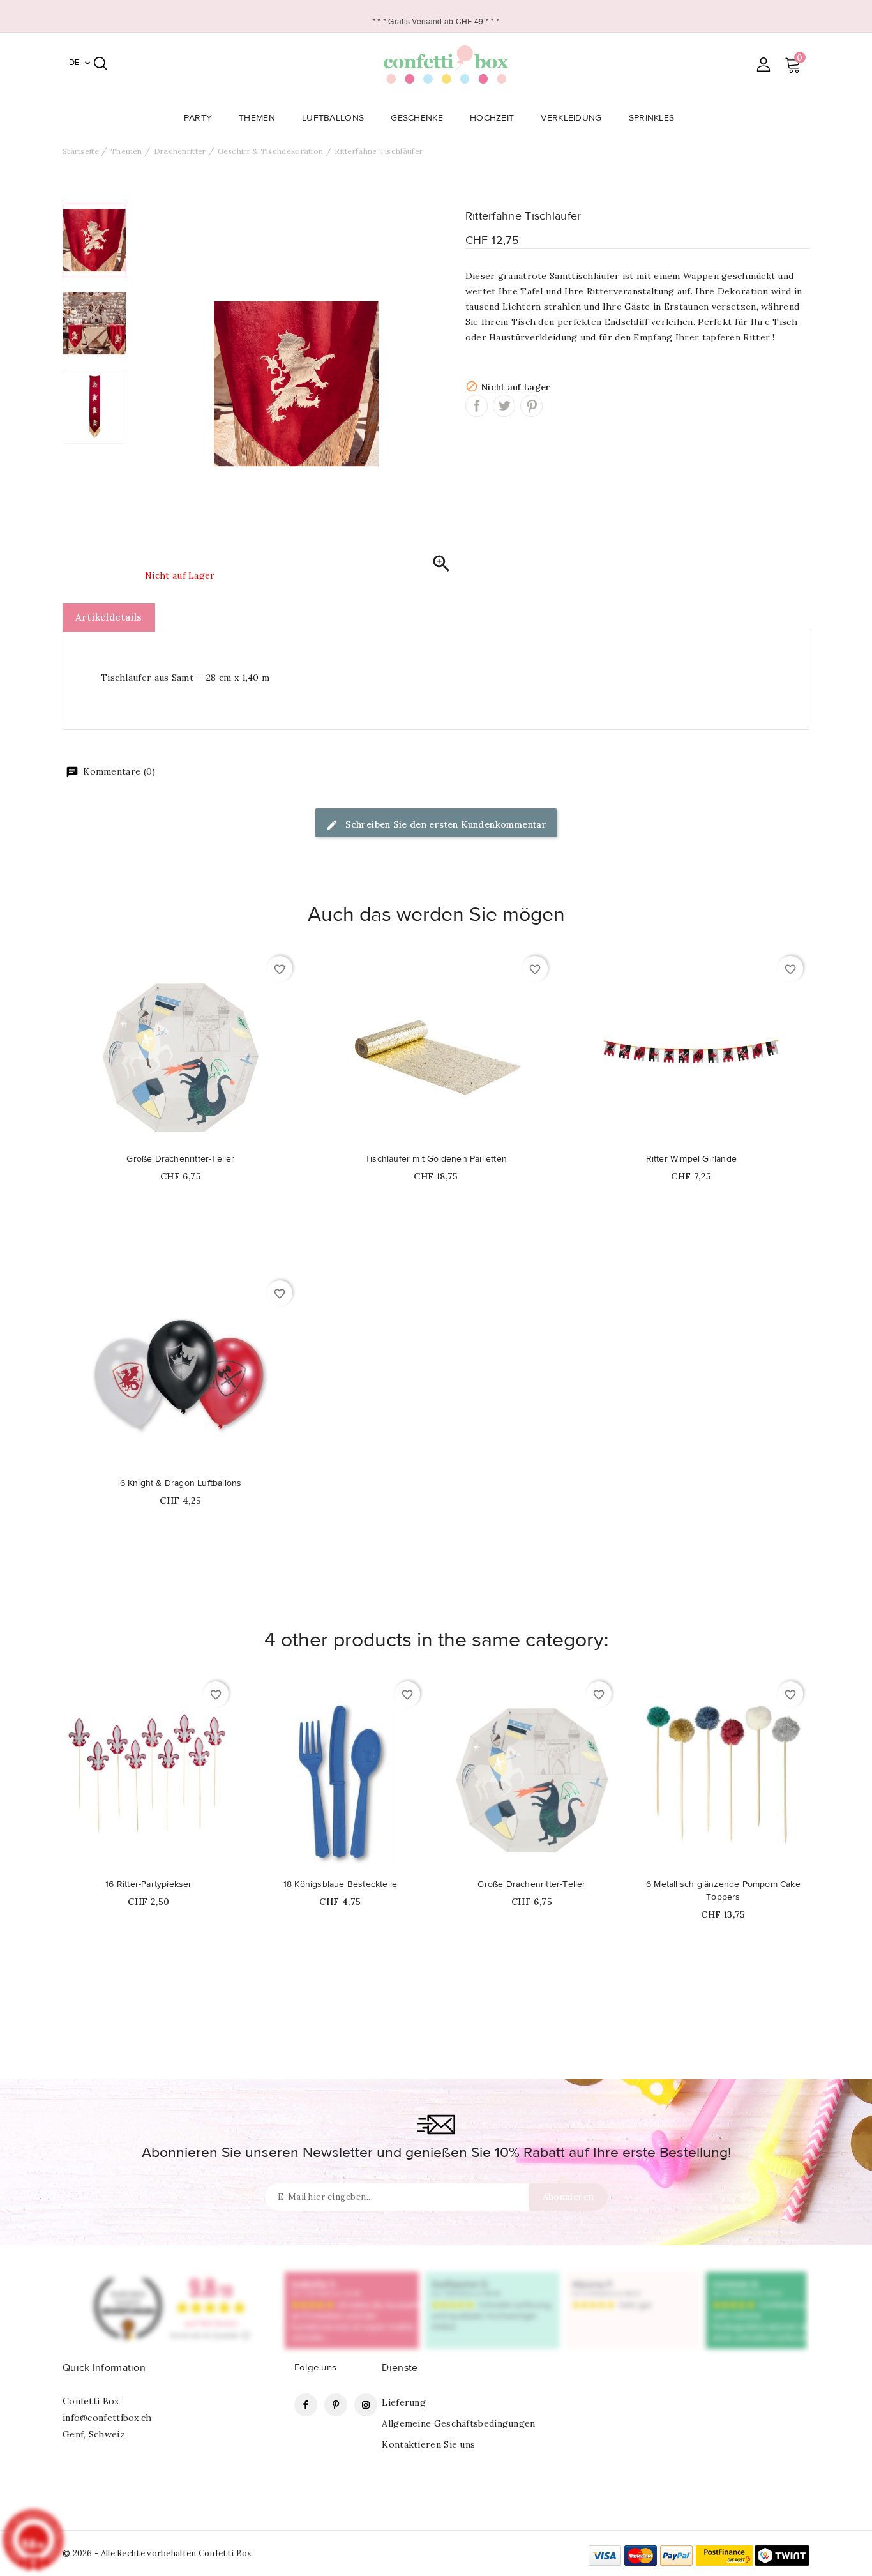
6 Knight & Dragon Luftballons (181, 1483)
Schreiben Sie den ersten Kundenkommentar (445, 824)
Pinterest (531, 406)
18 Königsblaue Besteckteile (340, 1884)
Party (198, 118)
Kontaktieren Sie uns (428, 2444)
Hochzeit (492, 118)
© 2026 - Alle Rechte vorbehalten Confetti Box (157, 2553)
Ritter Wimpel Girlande (691, 1159)
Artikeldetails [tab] (109, 617)
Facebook (306, 2405)
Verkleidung (571, 118)
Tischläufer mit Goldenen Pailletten (436, 1159)
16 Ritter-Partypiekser (148, 1884)
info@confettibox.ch (107, 2418)
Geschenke (417, 118)
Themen (257, 118)
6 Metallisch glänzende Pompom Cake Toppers (723, 1891)
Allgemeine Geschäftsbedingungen (458, 2423)
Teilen (477, 406)
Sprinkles (652, 118)
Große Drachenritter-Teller (180, 1159)
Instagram (366, 2405)
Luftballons (333, 118)
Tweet (504, 406)
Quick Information (104, 2368)
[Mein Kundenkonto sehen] (763, 64)
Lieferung (404, 2402)
